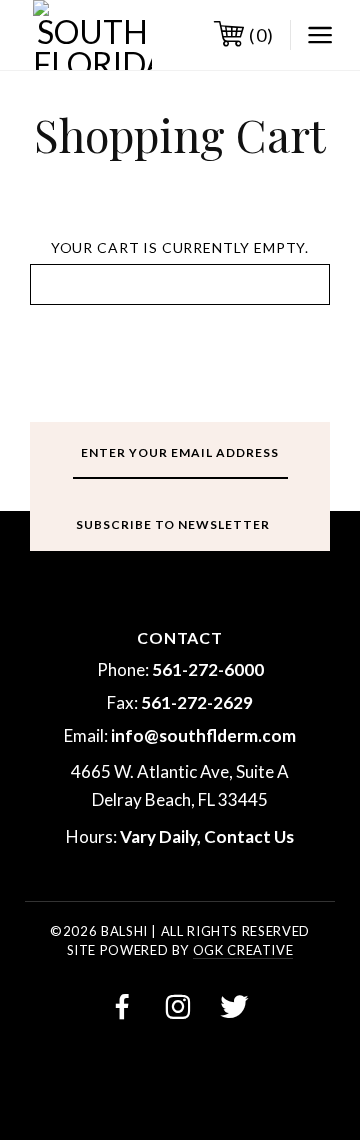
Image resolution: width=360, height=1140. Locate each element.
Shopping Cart (180, 134)
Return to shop (180, 284)
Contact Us (249, 836)
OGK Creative (243, 950)
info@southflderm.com (203, 735)
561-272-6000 (208, 669)
